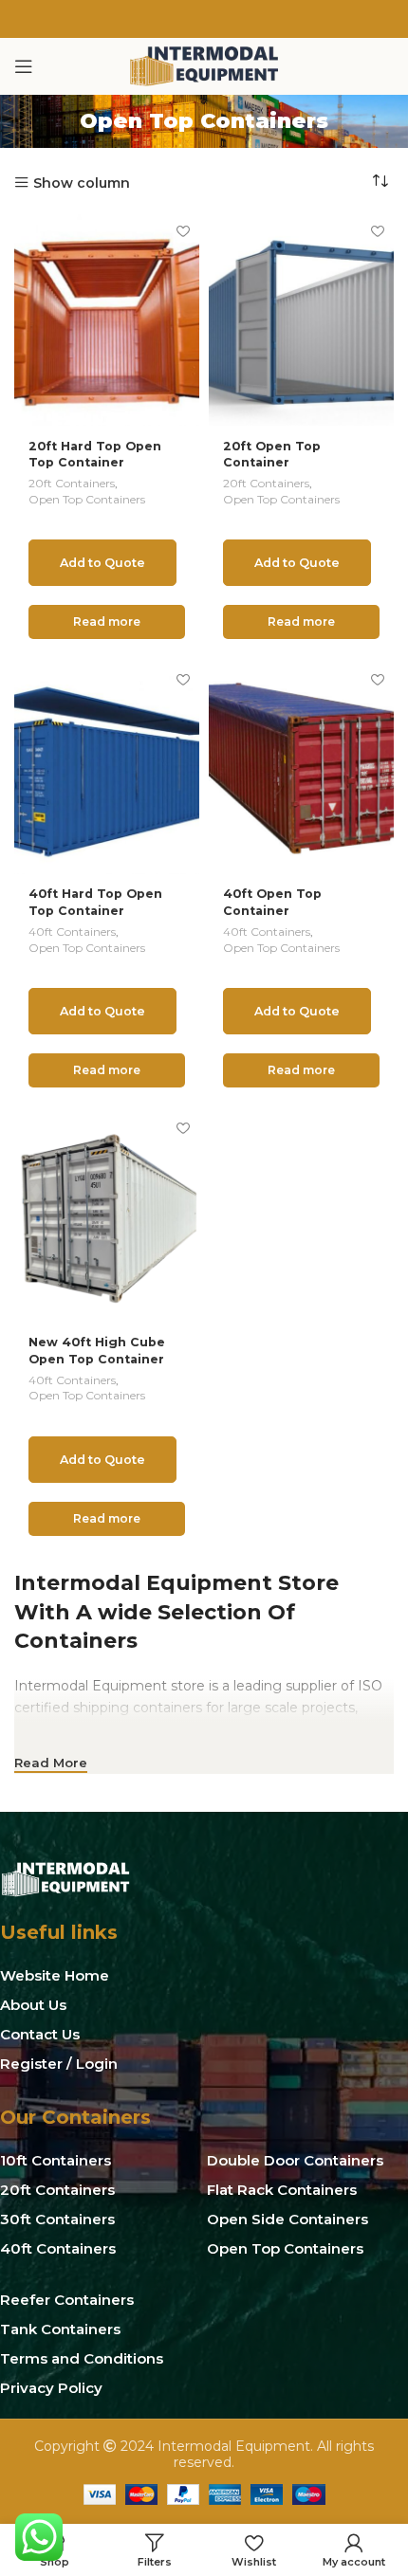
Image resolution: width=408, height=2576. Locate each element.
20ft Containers (72, 483)
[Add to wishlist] (183, 231)
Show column (82, 183)
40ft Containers (72, 932)
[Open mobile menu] (24, 66)
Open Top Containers (87, 499)
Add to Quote (102, 563)
